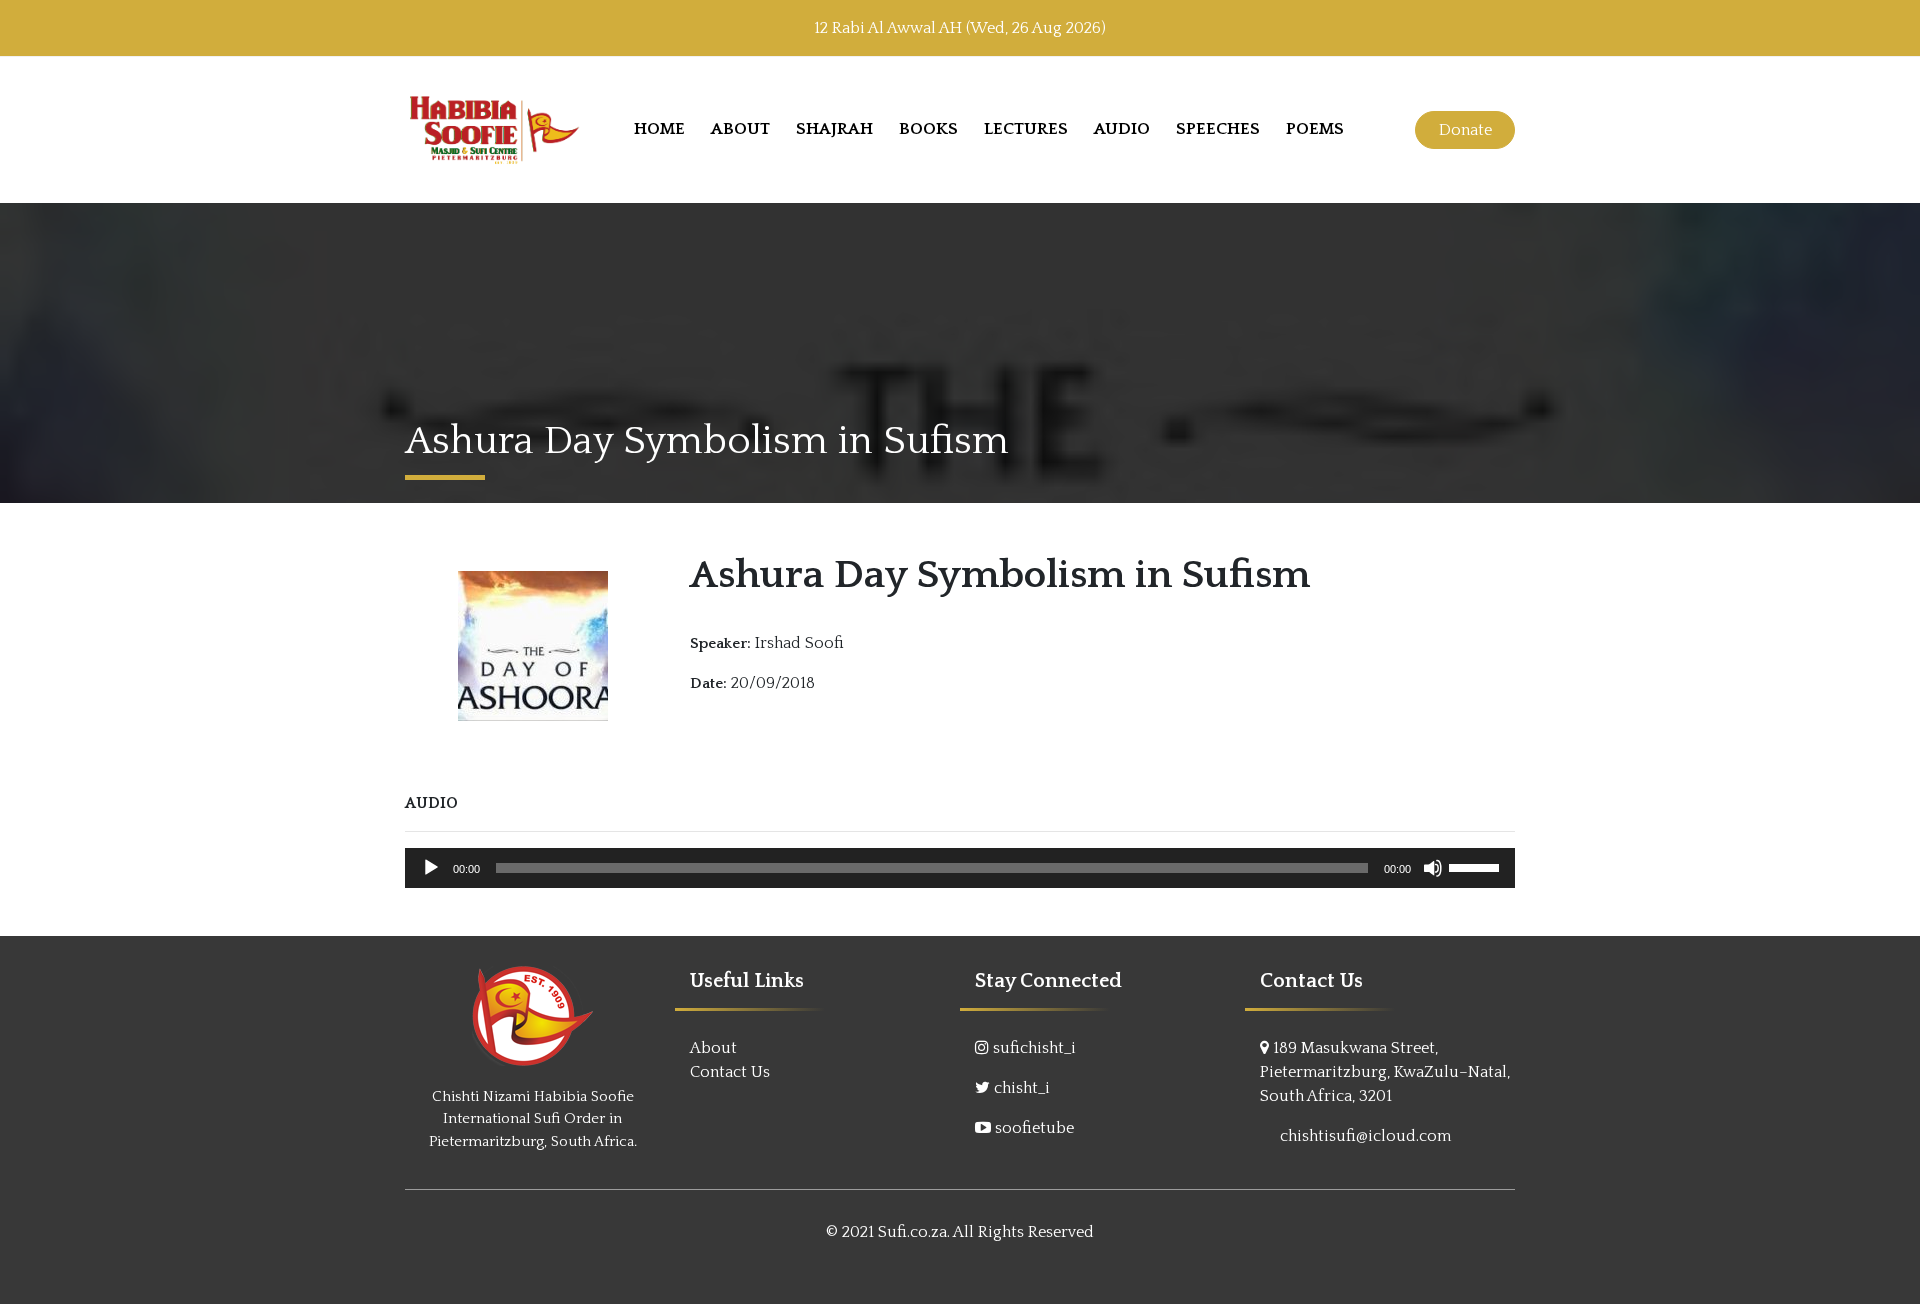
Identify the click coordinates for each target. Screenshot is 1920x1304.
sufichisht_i (1034, 1048)
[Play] (431, 868)
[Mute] (1433, 868)
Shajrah (834, 129)
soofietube (1034, 1128)
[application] (960, 868)
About (740, 129)
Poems (1315, 129)
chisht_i (1022, 1088)
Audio (1122, 129)
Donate (1465, 130)
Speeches (1218, 129)
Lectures (1026, 129)
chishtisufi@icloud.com (1365, 1136)
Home (659, 129)
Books (928, 129)
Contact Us (730, 1072)
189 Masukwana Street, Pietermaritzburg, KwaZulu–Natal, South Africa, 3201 (1385, 1072)
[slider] (1477, 866)
